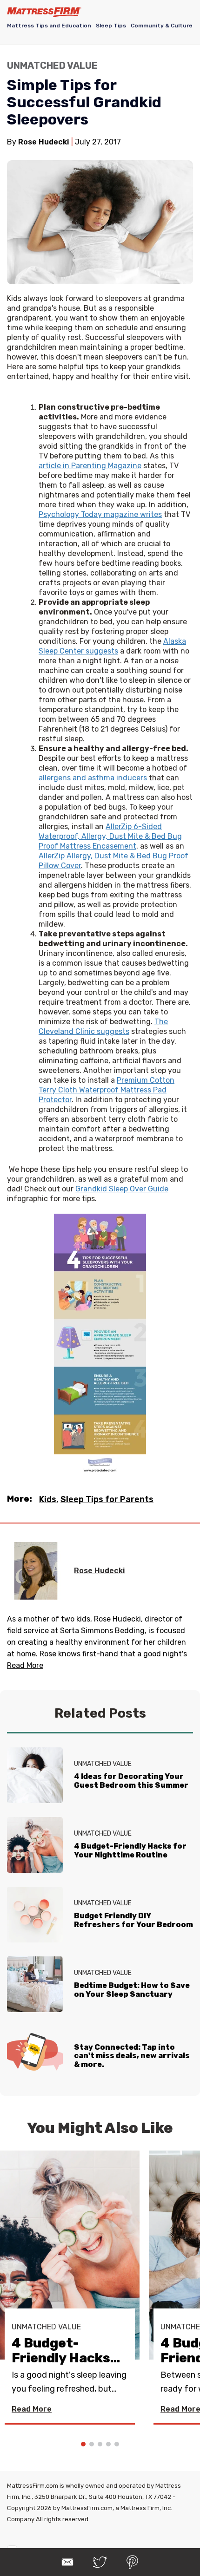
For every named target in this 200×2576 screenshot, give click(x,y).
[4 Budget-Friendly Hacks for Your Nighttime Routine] (35, 1845)
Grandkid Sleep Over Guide (122, 1189)
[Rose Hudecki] (36, 1571)
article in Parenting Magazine (90, 466)
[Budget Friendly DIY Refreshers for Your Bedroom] (35, 1915)
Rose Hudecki (99, 1571)
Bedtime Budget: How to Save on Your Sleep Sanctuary (132, 1990)
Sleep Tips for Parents (107, 1499)
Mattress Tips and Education (49, 26)
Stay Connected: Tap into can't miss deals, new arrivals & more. (132, 2056)
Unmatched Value (52, 65)
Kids (48, 1499)
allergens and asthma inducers (93, 778)
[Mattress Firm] (44, 12)
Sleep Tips (111, 26)
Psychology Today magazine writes (100, 514)
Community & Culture (162, 26)
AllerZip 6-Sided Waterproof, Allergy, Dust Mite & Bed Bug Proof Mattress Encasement (110, 836)
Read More (32, 2409)
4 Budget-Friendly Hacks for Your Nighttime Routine (130, 1850)
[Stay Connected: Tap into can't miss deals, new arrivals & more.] (35, 2054)
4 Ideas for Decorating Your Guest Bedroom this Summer (131, 1781)
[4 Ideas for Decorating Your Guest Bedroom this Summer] (35, 1775)
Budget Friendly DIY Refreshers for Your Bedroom (133, 1920)
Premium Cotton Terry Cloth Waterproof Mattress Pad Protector (107, 1090)
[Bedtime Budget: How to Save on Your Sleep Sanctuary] (35, 1984)
